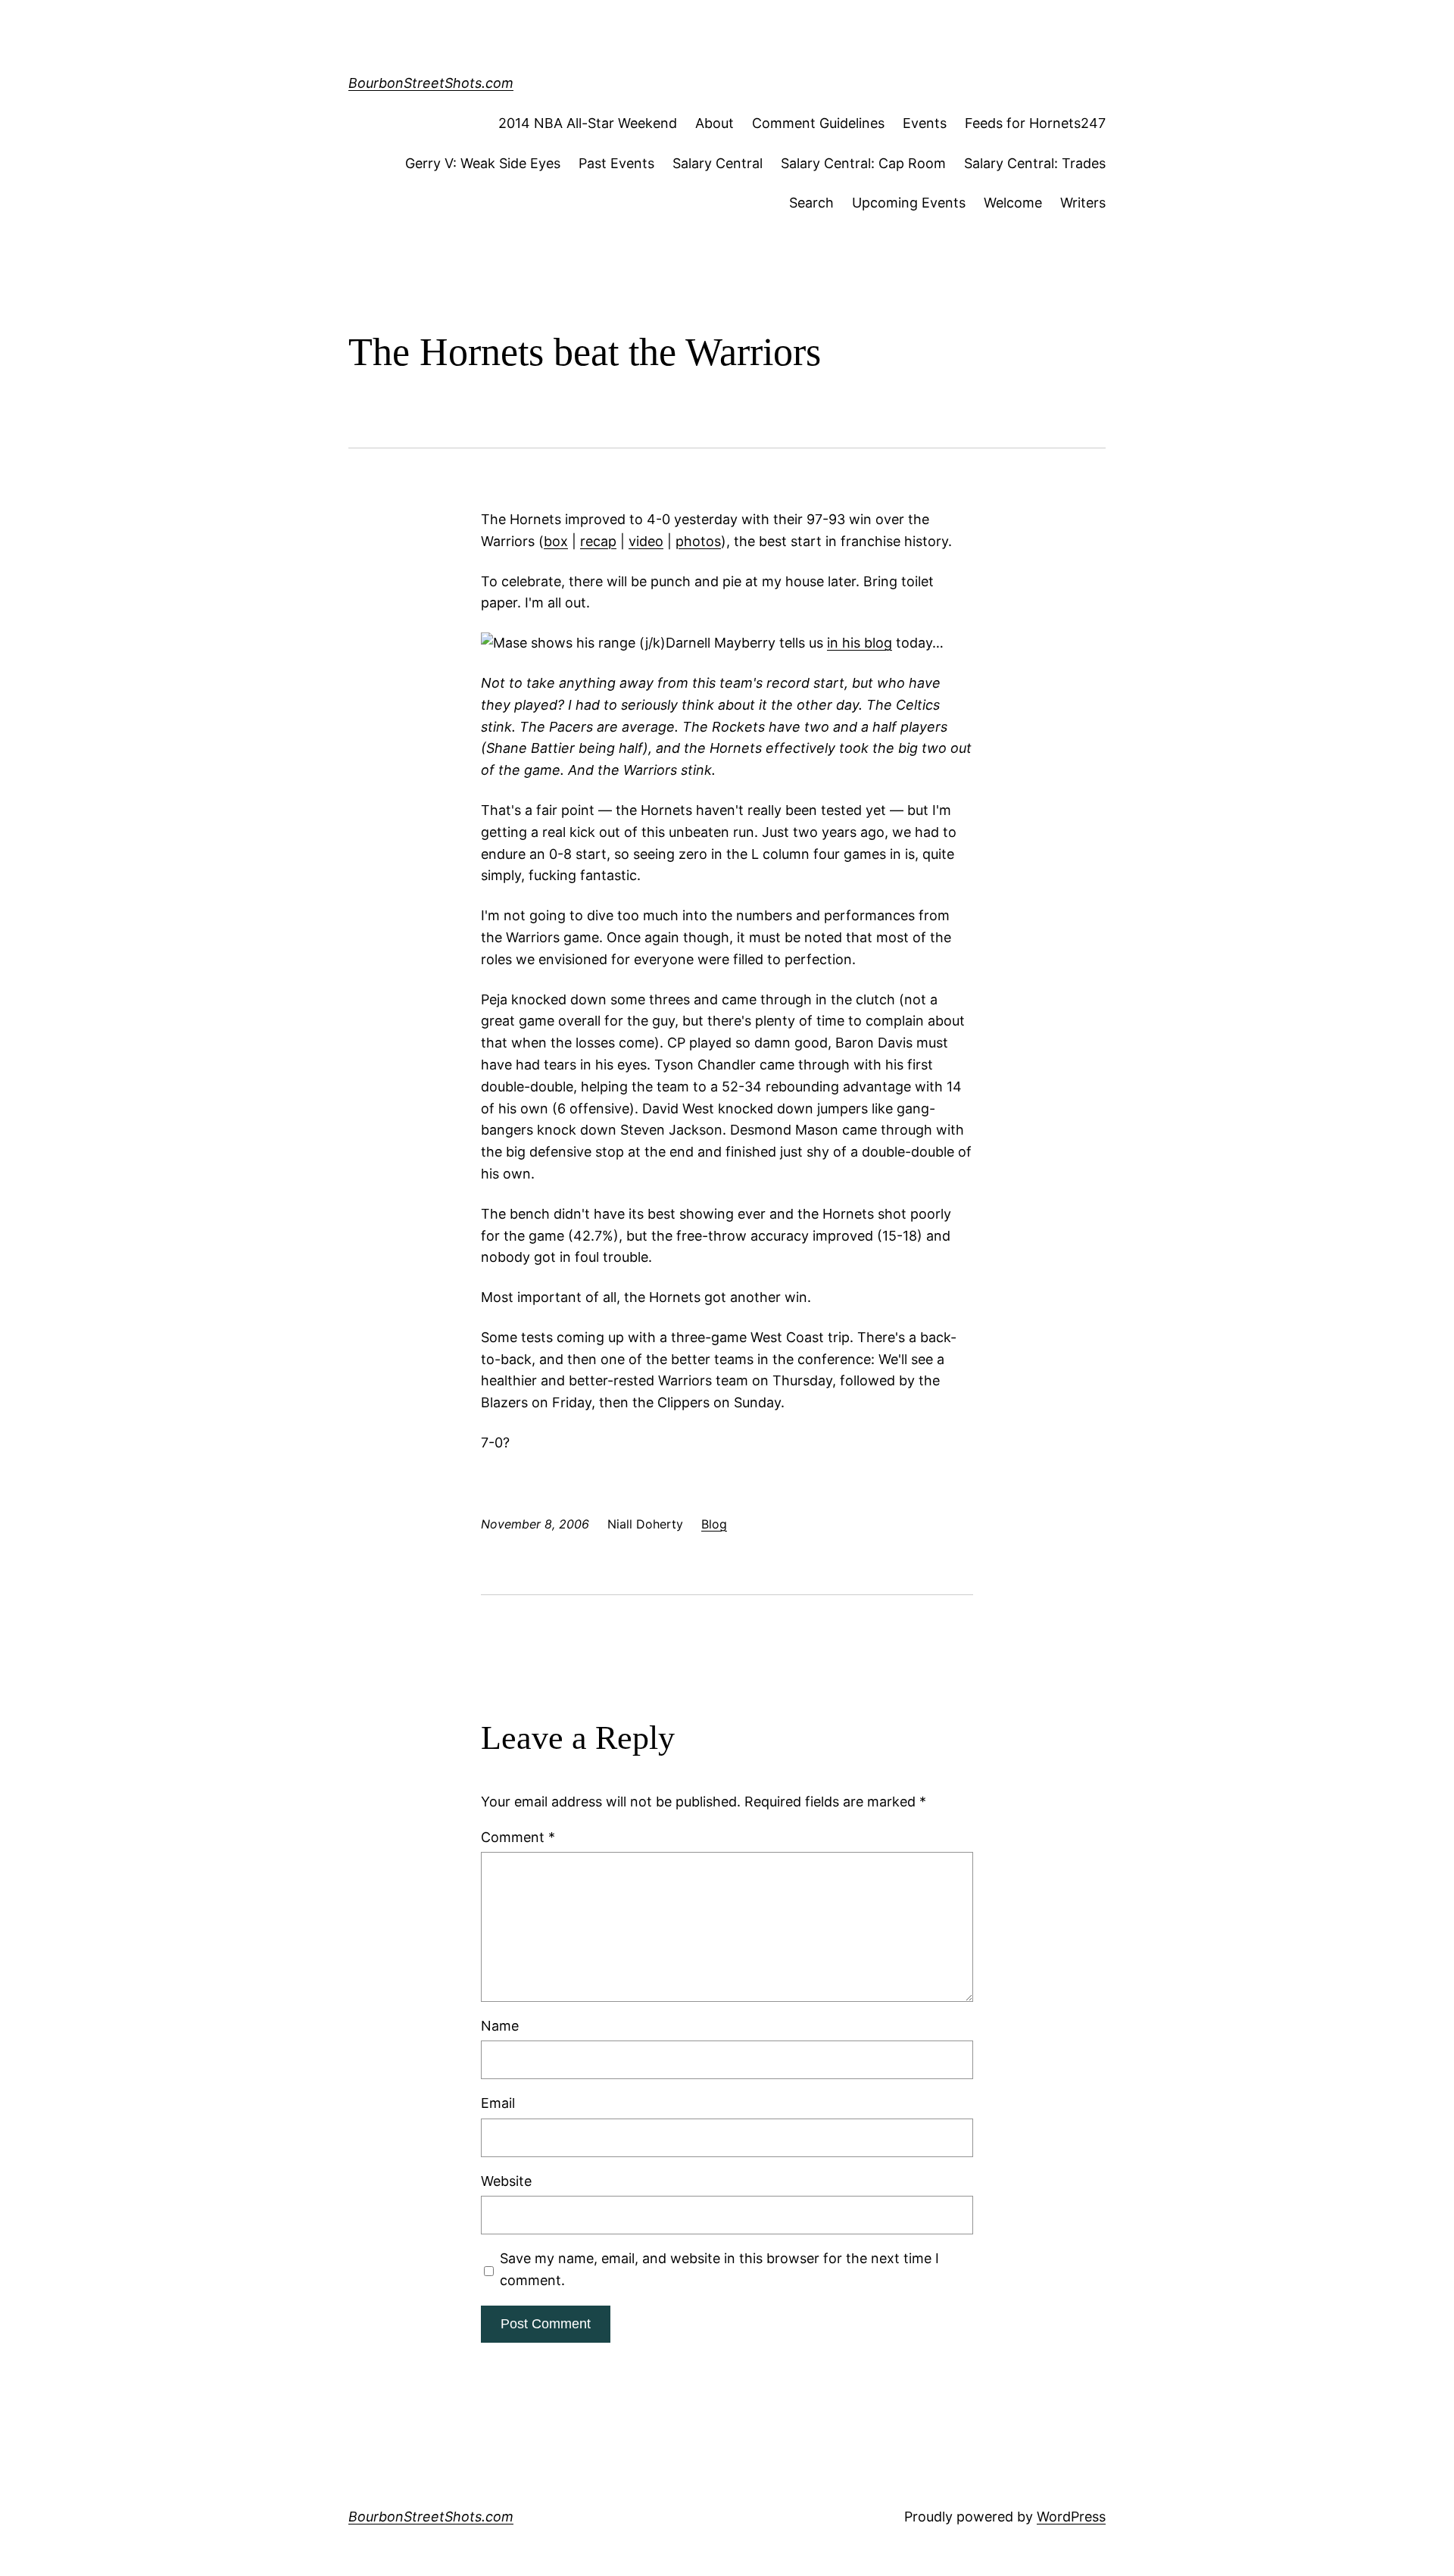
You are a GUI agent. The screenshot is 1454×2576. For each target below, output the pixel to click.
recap (598, 541)
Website (506, 2181)
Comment (518, 1837)
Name (500, 2026)
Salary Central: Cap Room (863, 163)
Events (925, 123)
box (556, 541)
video (646, 541)
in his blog (860, 643)
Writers (1083, 203)
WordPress (1071, 2517)
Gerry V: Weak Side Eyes (483, 163)
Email (498, 2103)
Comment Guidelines (818, 123)
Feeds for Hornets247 (1035, 123)
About (715, 123)
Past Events (616, 163)
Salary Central (718, 163)
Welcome (1013, 203)
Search (811, 203)
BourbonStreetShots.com (431, 83)
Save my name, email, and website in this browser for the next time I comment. (719, 2269)
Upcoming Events (909, 203)
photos (698, 541)
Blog (714, 1524)
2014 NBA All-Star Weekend (588, 123)
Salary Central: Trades (1035, 163)
